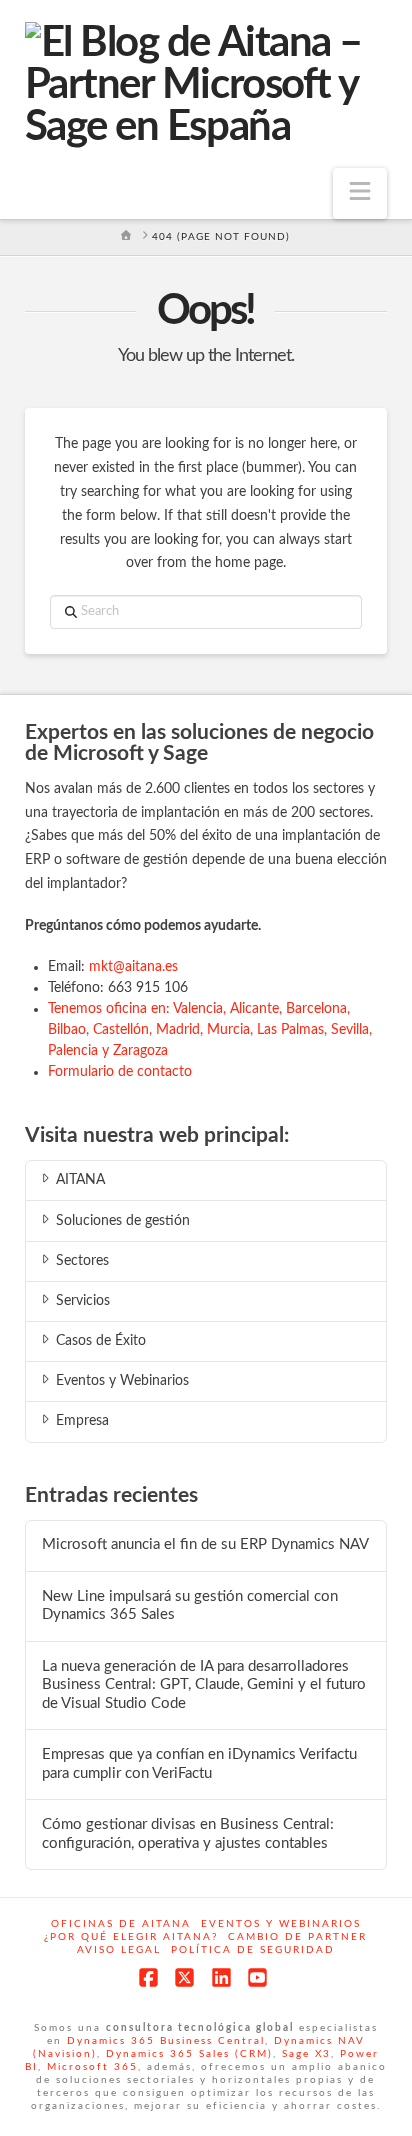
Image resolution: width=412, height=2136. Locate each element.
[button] (360, 193)
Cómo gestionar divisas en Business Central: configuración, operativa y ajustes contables (188, 1834)
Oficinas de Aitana (121, 1924)
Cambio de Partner (297, 1937)
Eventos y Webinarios (122, 1381)
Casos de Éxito (101, 1341)
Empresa (82, 1421)
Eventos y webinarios (281, 1924)
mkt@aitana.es (133, 967)
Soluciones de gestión (123, 1221)
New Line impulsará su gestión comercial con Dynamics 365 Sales (190, 1606)
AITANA (80, 1180)
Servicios (83, 1301)
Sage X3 (306, 2054)
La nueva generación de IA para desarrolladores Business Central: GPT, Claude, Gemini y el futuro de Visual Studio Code (204, 1685)
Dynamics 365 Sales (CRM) (189, 2054)
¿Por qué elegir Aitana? (131, 1937)
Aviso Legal (119, 1950)
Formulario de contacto (120, 1072)
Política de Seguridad (253, 1950)
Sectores (82, 1261)
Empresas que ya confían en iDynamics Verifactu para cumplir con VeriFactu (199, 1764)
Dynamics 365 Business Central (166, 2041)
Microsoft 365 (92, 2067)
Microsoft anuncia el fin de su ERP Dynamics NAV (205, 1544)
